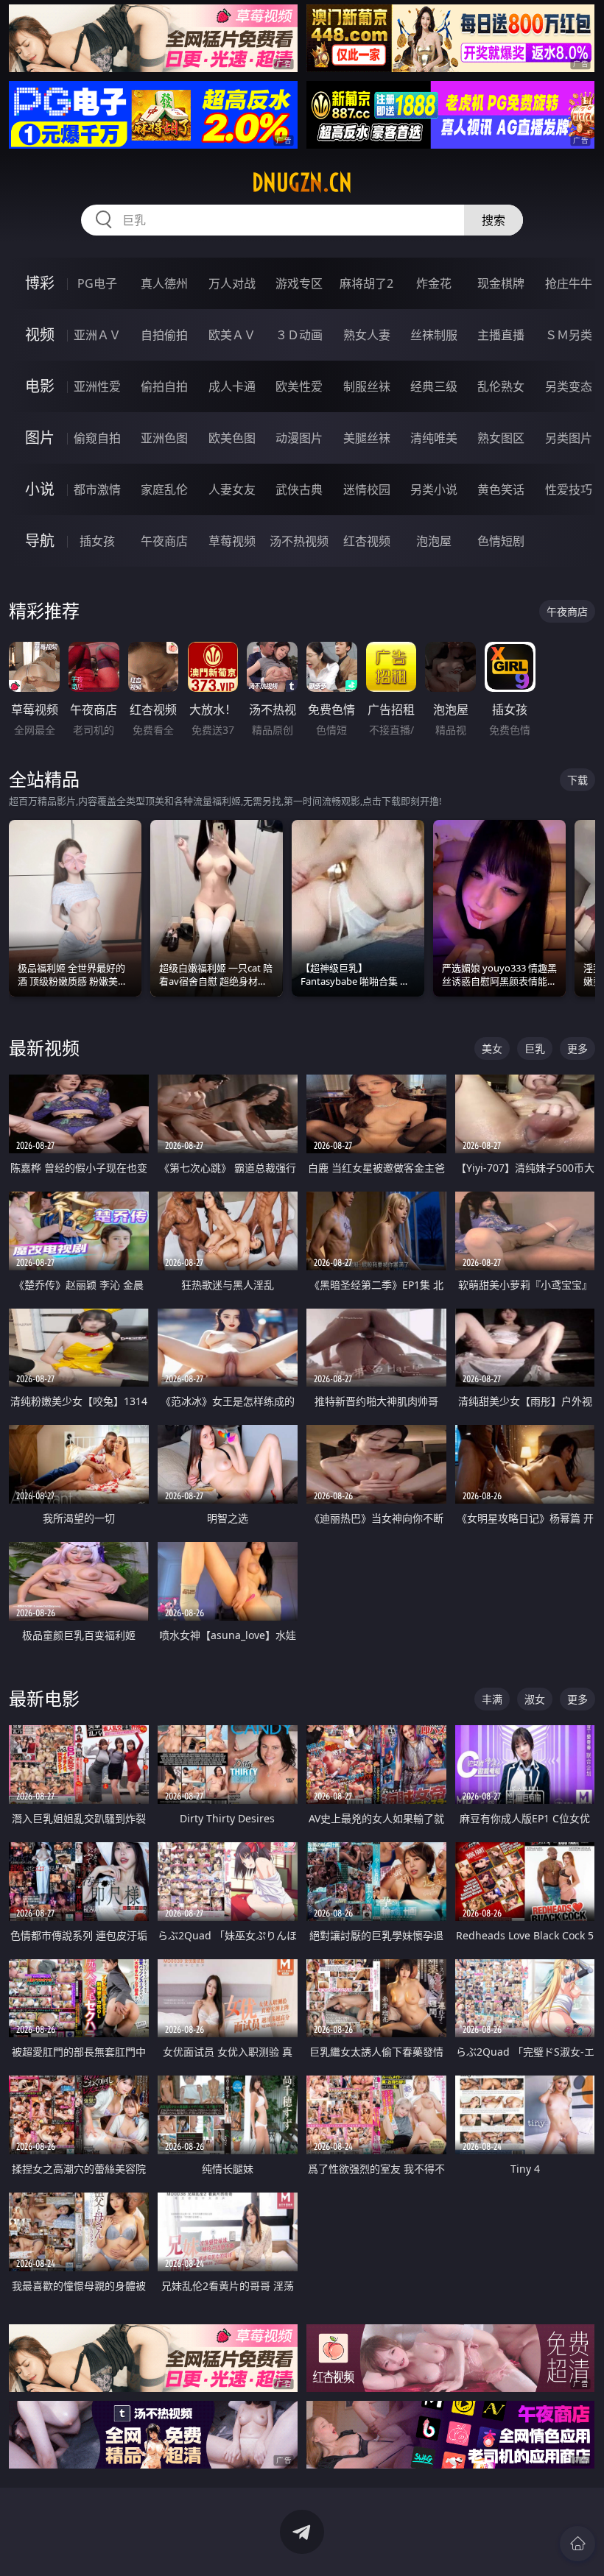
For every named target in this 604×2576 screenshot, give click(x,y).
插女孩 (97, 541)
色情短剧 (501, 541)
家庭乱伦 (164, 489)
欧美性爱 (299, 386)
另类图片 (569, 438)
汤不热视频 (299, 541)
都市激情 (97, 489)
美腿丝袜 (367, 438)
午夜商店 (164, 541)
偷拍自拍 (164, 386)
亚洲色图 (164, 438)
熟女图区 (501, 438)
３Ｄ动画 (299, 335)
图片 (40, 438)
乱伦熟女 (501, 386)
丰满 (492, 1699)
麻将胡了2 (366, 283)
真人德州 (164, 283)
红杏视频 (367, 541)
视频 (40, 335)
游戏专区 (299, 283)
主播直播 (501, 335)
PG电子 (97, 283)
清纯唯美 (434, 438)
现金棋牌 (501, 283)
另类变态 (569, 386)
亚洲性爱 (97, 386)
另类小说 (434, 489)
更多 (577, 1048)
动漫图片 (299, 438)
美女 (492, 1048)
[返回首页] (577, 2544)
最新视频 (44, 1048)
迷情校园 (367, 489)
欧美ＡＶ (232, 335)
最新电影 (44, 1698)
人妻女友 (232, 489)
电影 (40, 386)
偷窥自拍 (97, 438)
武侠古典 (299, 489)
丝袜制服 (434, 335)
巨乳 (535, 1048)
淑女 (535, 1699)
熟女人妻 (367, 335)
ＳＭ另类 (569, 335)
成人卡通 (232, 386)
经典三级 (434, 386)
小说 (40, 489)
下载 (577, 780)
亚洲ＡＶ (97, 335)
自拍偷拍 (164, 335)
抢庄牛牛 (569, 283)
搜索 (494, 220)
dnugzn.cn (302, 183)
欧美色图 (232, 438)
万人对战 (232, 283)
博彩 (40, 283)
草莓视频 (232, 541)
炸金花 (434, 283)
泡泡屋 (434, 541)
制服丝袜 (367, 386)
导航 (40, 541)
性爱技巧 (569, 489)
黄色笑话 (501, 489)
